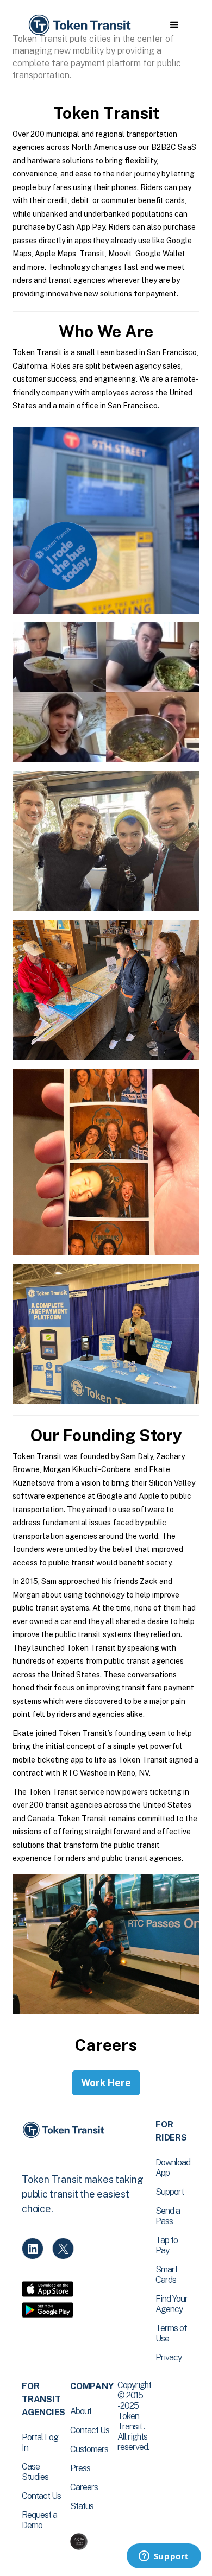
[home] (79, 25)
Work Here (106, 2083)
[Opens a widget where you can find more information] (164, 2557)
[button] (174, 25)
